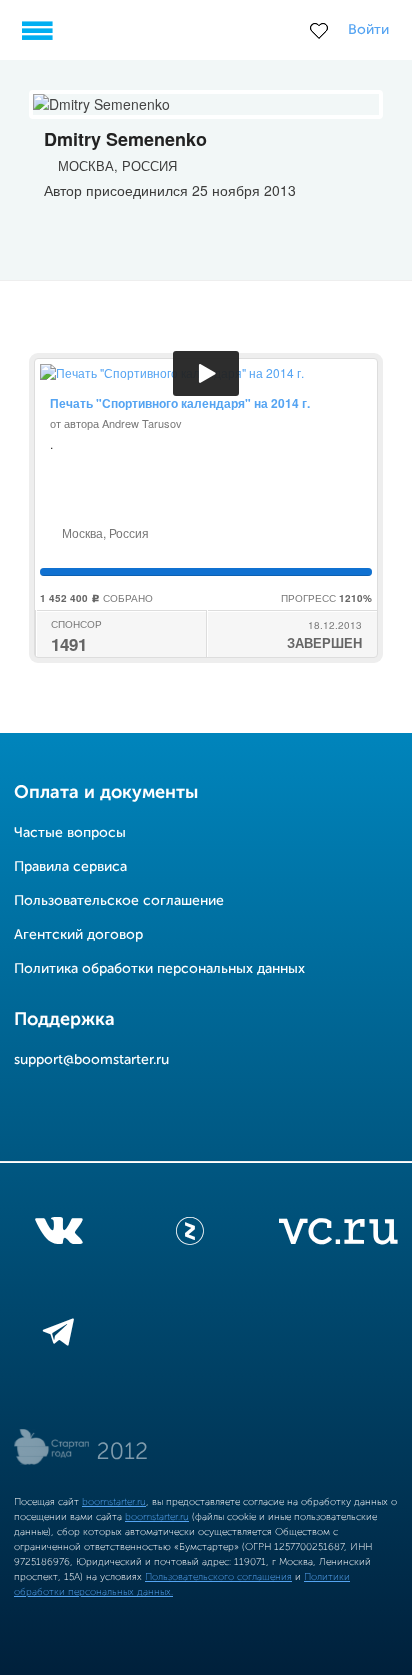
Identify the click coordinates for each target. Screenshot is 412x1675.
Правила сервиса (70, 867)
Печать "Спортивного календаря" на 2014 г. (180, 403)
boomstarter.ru (114, 1502)
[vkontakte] (58, 1235)
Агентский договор (78, 935)
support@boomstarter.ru (91, 1060)
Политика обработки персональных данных (159, 969)
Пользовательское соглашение (119, 901)
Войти (368, 30)
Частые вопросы (70, 833)
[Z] (190, 1235)
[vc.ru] (338, 1235)
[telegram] (58, 1336)
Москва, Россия (104, 532)
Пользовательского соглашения (218, 1577)
